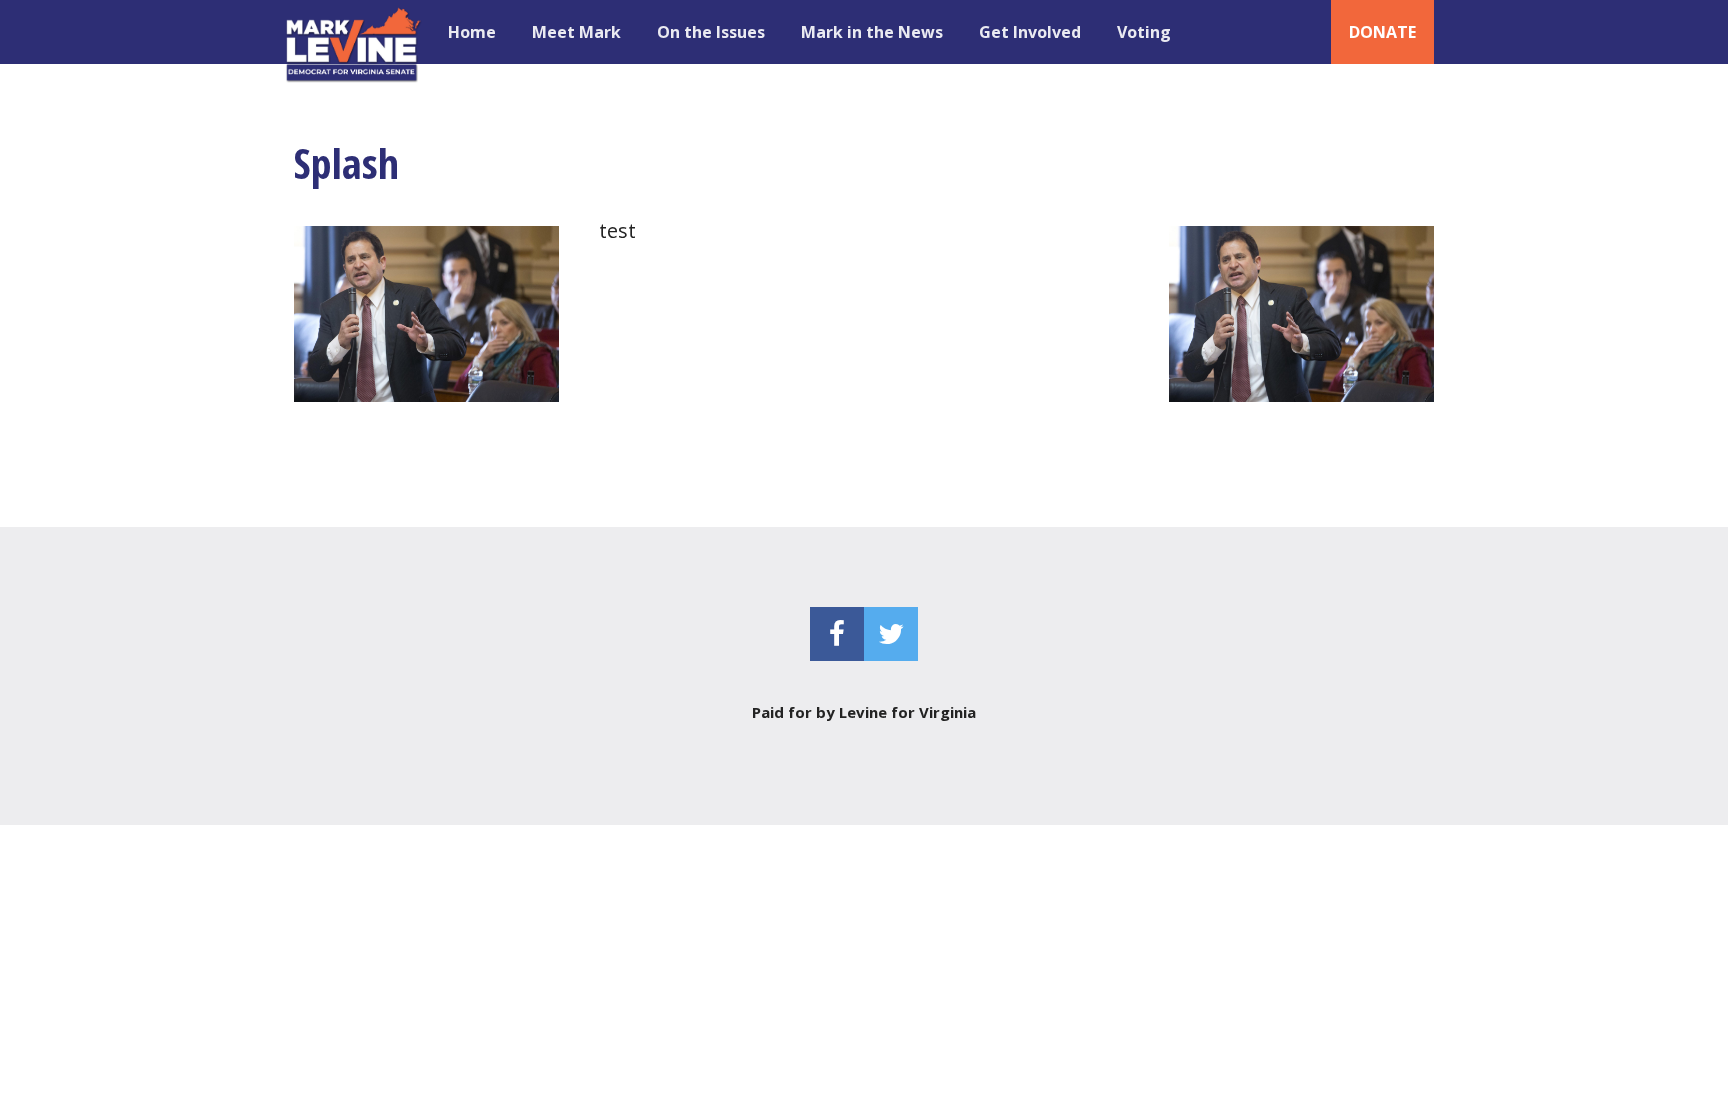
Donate (1382, 32)
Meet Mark (576, 32)
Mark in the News (872, 32)
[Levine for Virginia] (354, 32)
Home (472, 32)
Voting (1144, 32)
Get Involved (1030, 32)
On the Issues (711, 32)
